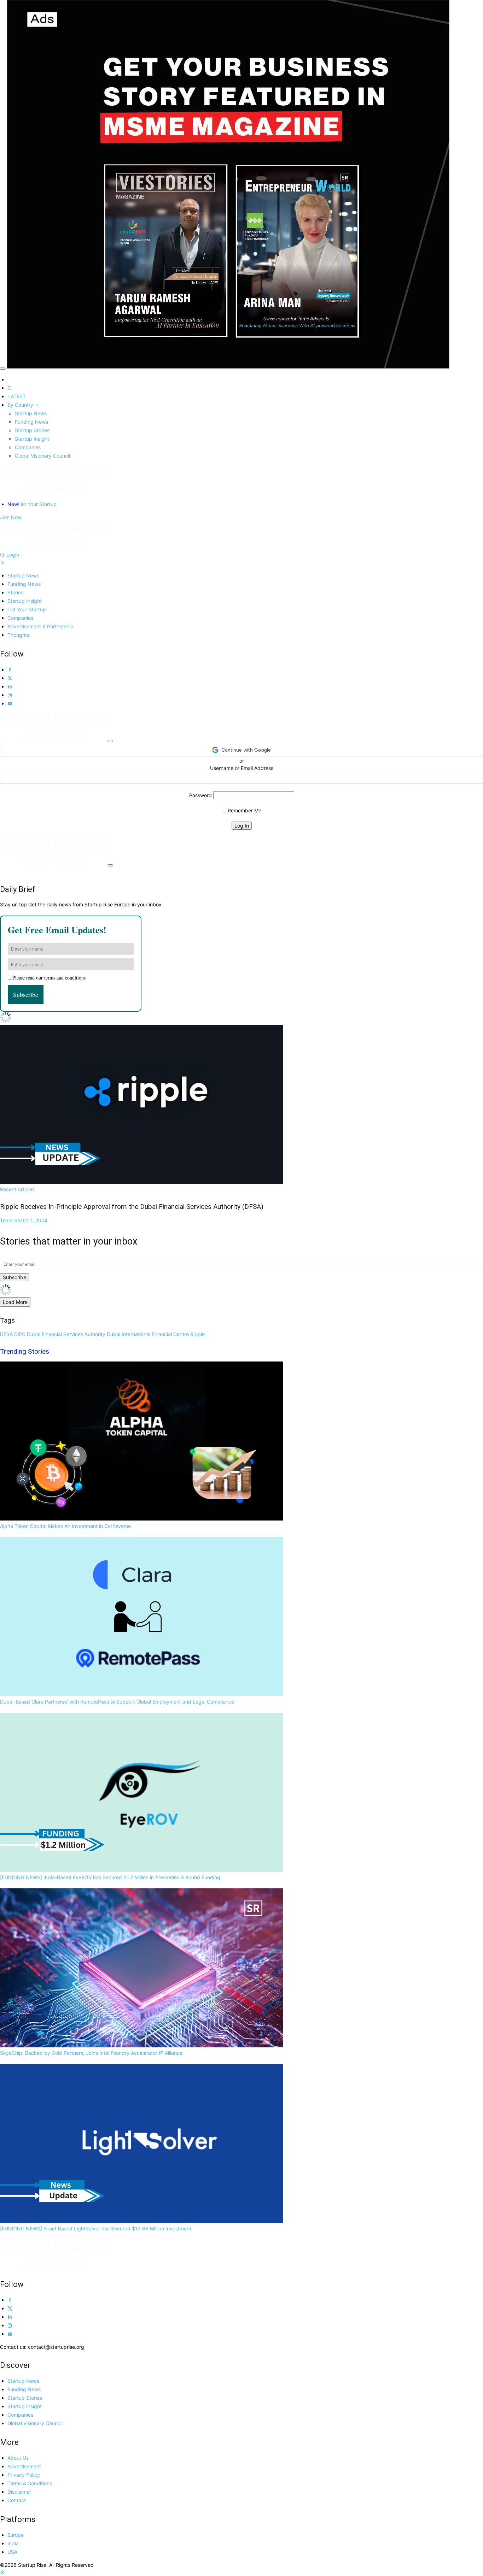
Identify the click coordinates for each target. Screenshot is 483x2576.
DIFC (20, 1334)
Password (200, 795)
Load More (15, 1302)
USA (12, 2552)
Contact (17, 2500)
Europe (16, 2535)
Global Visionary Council (42, 456)
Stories (15, 592)
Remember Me (244, 810)
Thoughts (18, 635)
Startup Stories (32, 430)
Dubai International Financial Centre (148, 1334)
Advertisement (24, 2466)
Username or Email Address (242, 768)
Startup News (31, 413)
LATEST (17, 396)
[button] (241, 750)
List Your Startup (32, 504)
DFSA (6, 1334)
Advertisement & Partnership (40, 626)
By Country (21, 405)
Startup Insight (32, 439)
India (13, 2543)
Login (13, 555)
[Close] (3, 369)
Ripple (197, 1334)
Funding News (31, 422)
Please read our (49, 978)
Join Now (11, 517)
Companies (28, 447)
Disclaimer (19, 2492)
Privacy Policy (24, 2475)
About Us (18, 2458)
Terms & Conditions (30, 2483)
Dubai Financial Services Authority (66, 1334)
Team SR (24, 1220)
